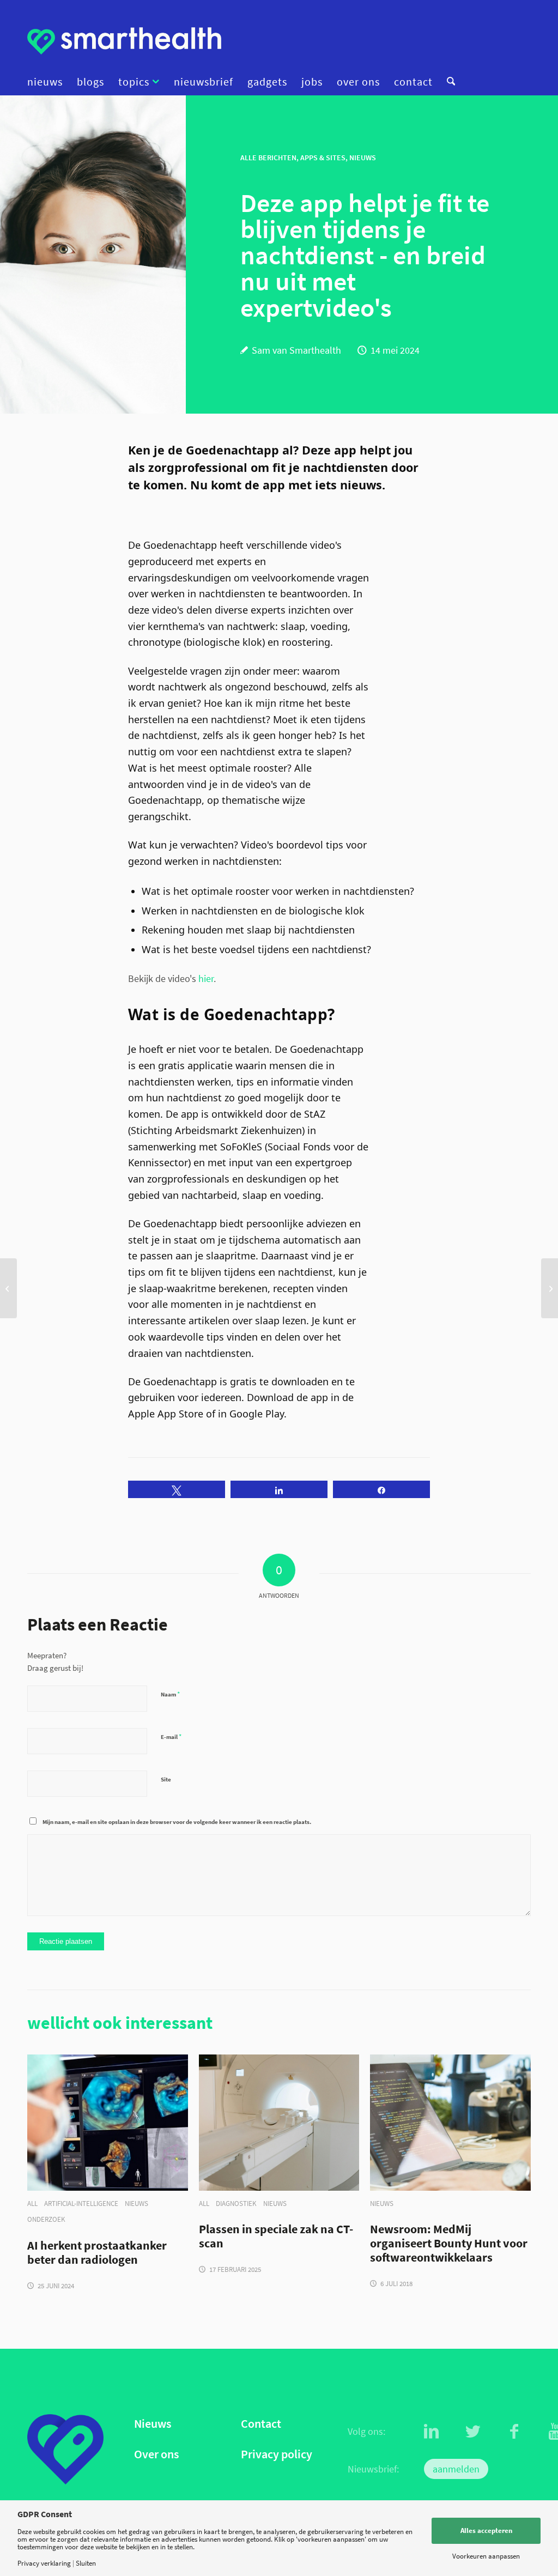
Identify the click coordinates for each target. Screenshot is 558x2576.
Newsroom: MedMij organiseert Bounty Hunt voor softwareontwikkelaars (449, 2244)
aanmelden (456, 2469)
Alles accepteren (486, 2530)
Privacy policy (277, 2454)
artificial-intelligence (81, 2204)
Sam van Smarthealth (296, 350)
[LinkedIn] (432, 2432)
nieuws (137, 2204)
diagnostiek (236, 2204)
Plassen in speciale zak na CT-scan (276, 2236)
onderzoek (46, 2219)
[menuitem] (48, 82)
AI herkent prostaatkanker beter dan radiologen (97, 2253)
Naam (170, 1694)
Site (166, 1779)
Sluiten (86, 2563)
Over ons (156, 2454)
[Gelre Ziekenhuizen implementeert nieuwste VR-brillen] (8, 1288)
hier (206, 978)
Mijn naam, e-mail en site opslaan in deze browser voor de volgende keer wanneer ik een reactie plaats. (177, 1822)
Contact (261, 2424)
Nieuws (153, 2424)
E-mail (171, 1736)
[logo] (124, 41)
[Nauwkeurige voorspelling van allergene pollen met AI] (550, 1288)
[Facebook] (514, 2432)
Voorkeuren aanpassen (486, 2556)
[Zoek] (447, 82)
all (32, 2204)
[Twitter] (473, 2432)
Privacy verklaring (44, 2563)
